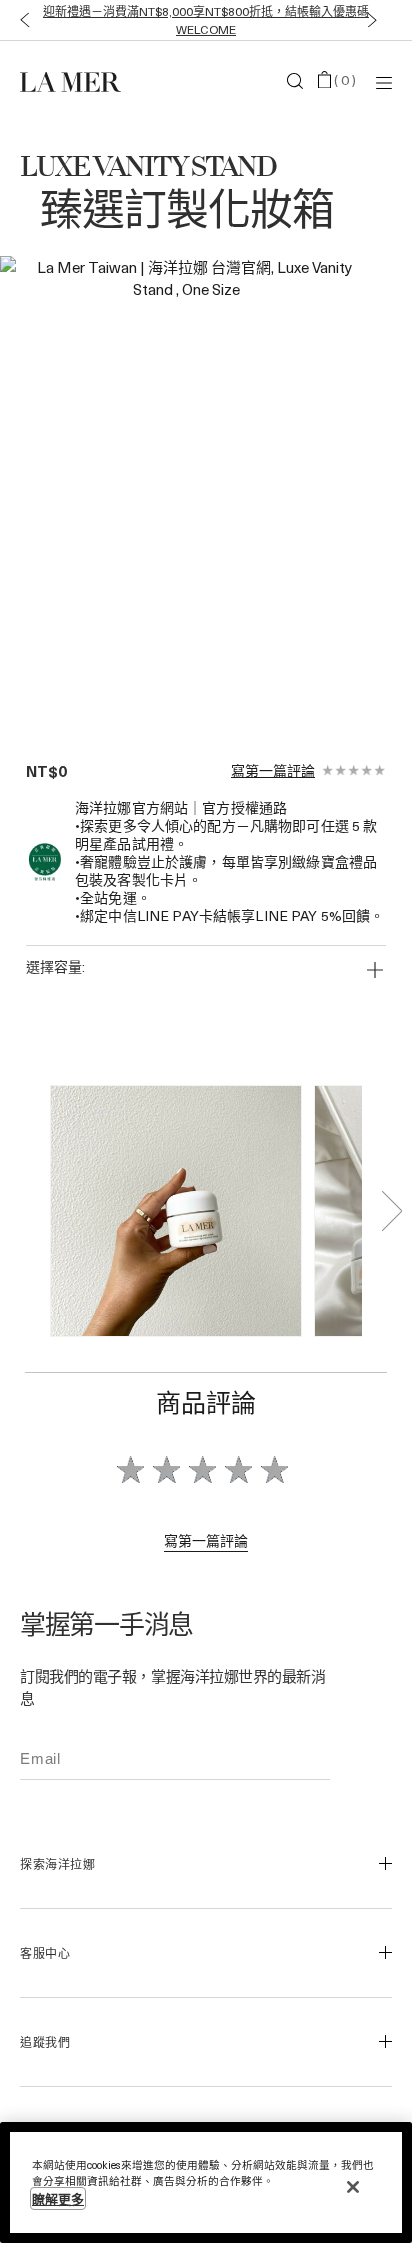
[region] (206, 2182)
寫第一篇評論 (273, 771)
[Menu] (384, 81)
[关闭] (353, 2187)
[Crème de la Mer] (82, 81)
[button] (20, 20)
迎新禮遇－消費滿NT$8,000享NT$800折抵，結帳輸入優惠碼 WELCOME (206, 20)
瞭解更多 (58, 2198)
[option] (186, 488)
